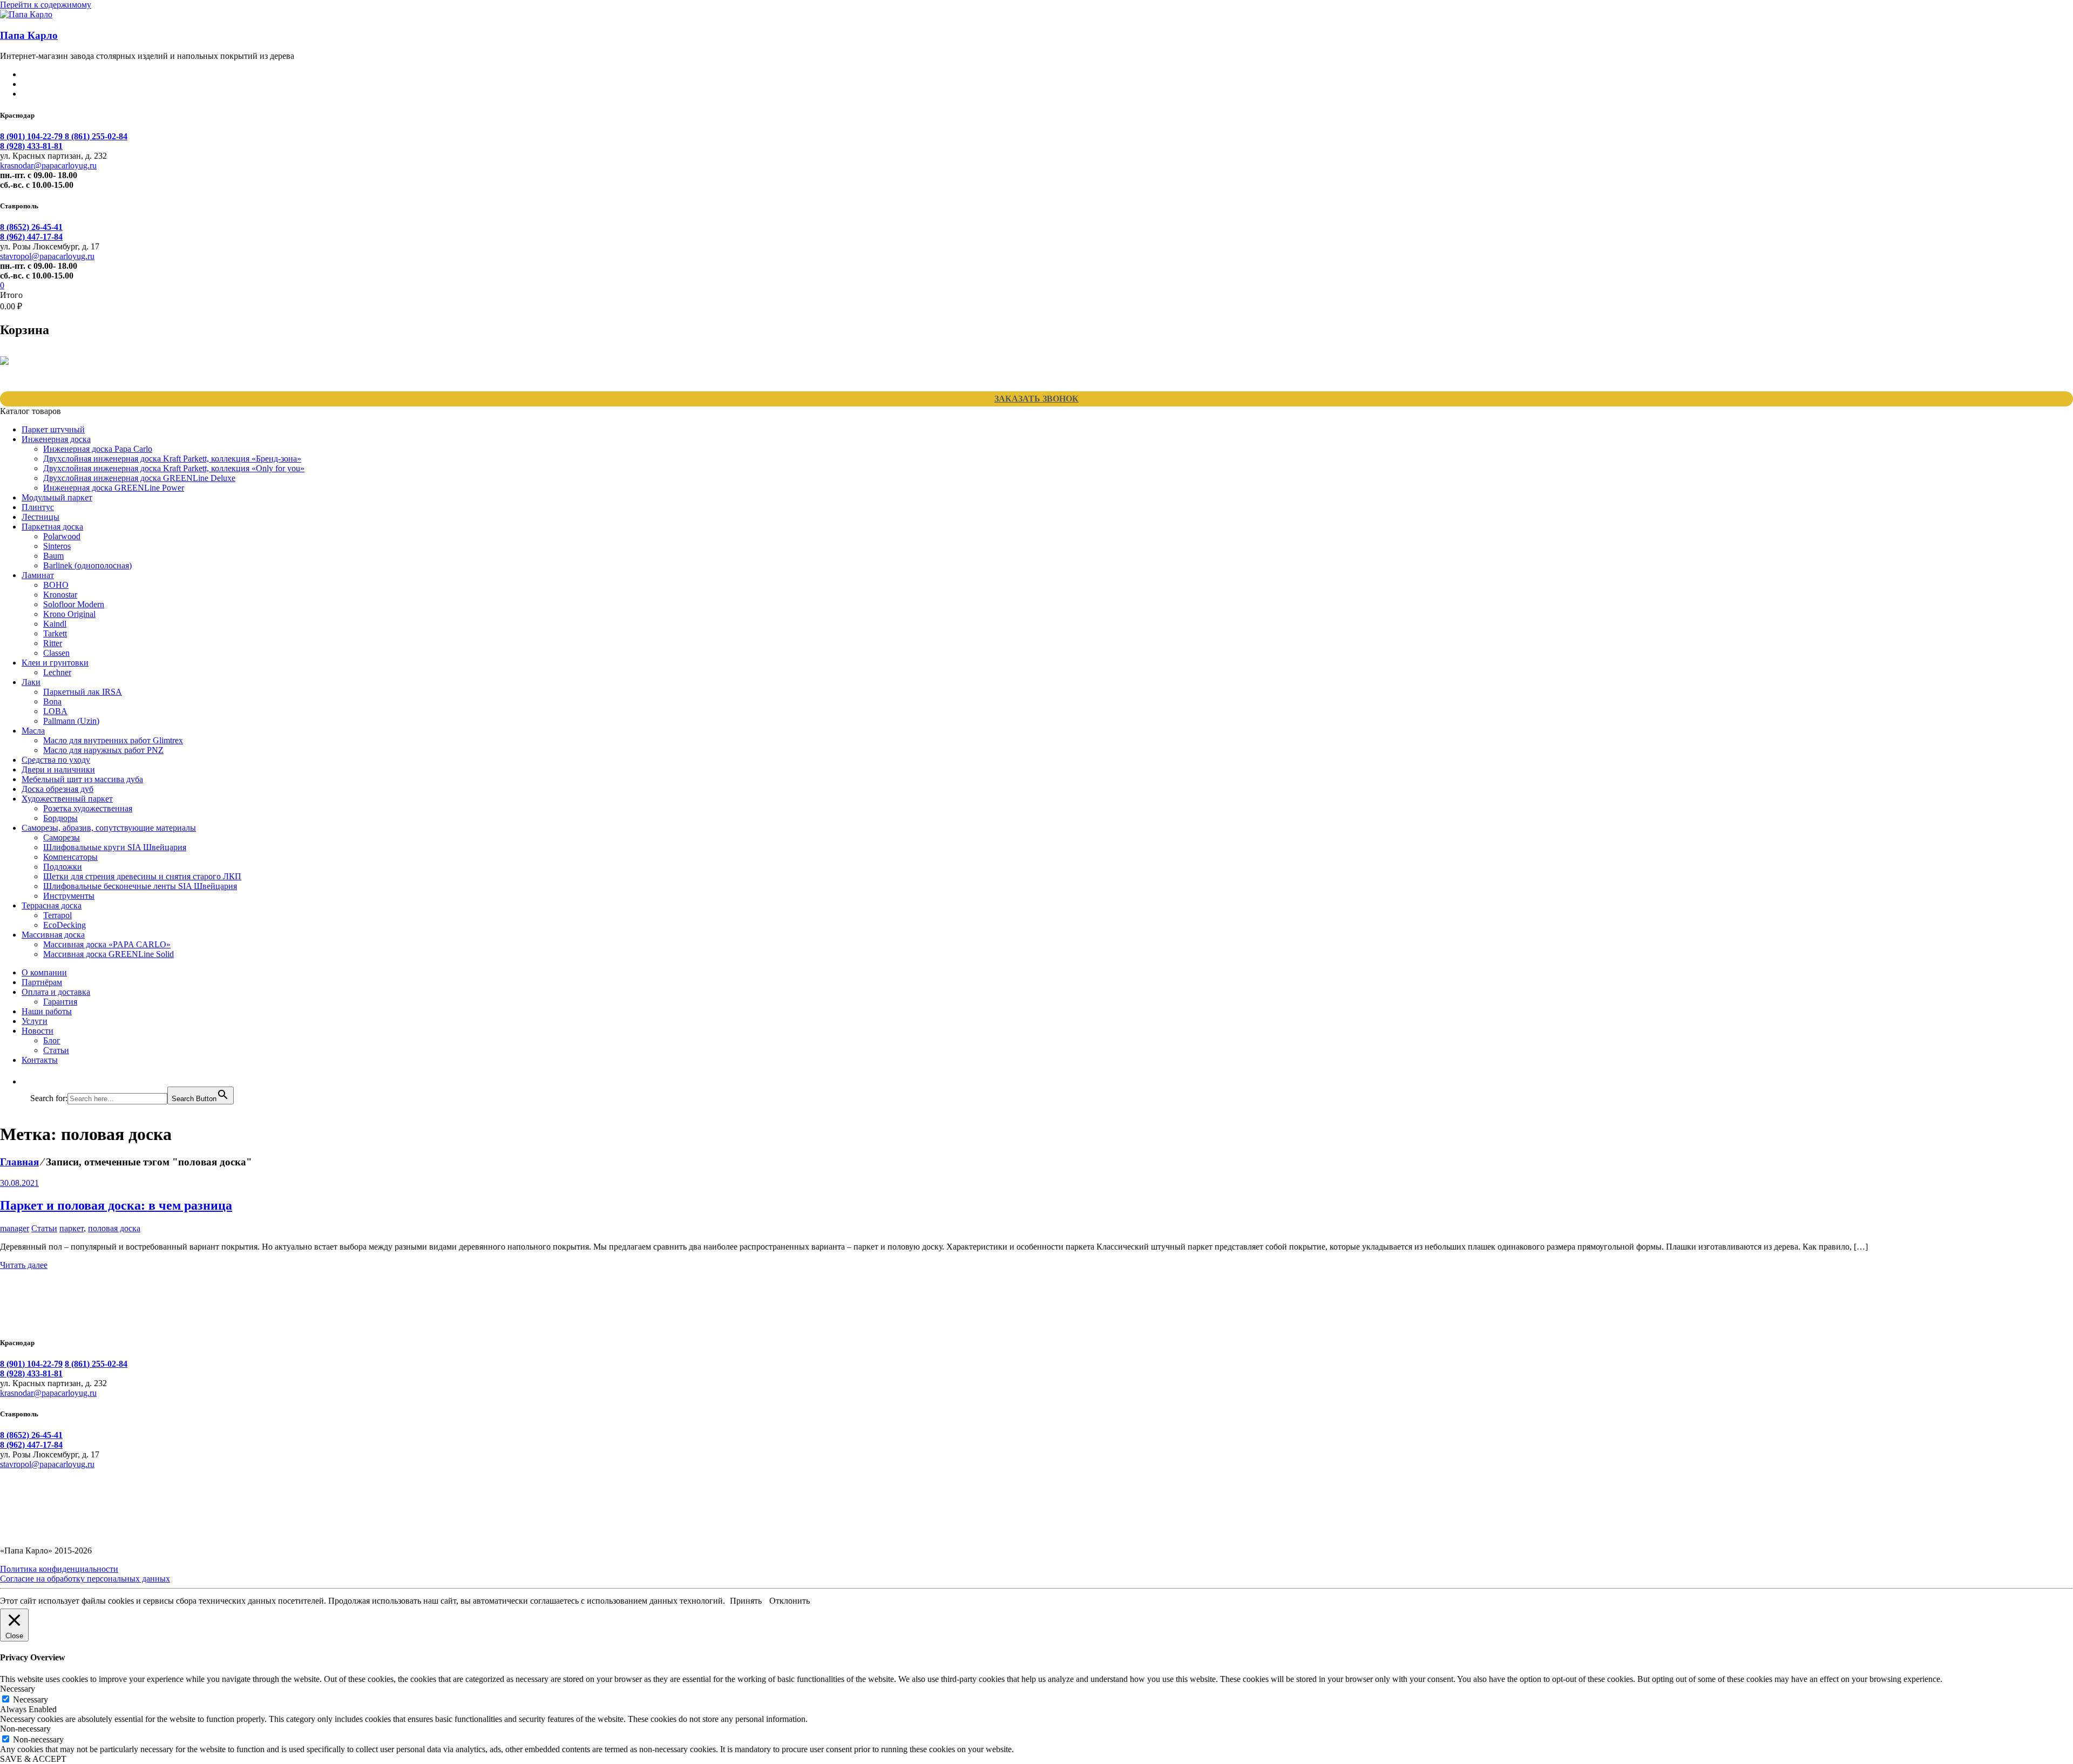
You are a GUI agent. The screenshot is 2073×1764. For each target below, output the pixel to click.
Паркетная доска (52, 527)
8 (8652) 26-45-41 (31, 227)
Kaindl (55, 624)
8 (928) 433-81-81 (31, 146)
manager (15, 1228)
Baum (53, 556)
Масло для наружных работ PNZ (103, 750)
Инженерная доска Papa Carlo (98, 449)
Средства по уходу (56, 760)
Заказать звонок (1036, 399)
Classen (56, 653)
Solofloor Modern (74, 604)
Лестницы (40, 517)
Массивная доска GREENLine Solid (109, 954)
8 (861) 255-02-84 (96, 136)
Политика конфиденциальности (59, 1569)
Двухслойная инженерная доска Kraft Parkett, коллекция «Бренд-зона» (172, 459)
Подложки (63, 867)
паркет (72, 1228)
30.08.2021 (19, 1183)
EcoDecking (65, 925)
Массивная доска (53, 935)
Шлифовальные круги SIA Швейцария (115, 847)
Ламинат (38, 575)
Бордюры (60, 818)
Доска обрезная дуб (57, 789)
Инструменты (69, 896)
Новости (38, 1031)
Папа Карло (29, 35)
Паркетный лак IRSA (83, 692)
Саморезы (62, 837)
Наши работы (47, 1011)
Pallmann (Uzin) (71, 721)
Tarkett (55, 633)
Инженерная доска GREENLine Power (114, 488)
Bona (52, 701)
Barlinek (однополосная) (87, 565)
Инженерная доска (56, 439)
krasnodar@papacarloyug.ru (48, 165)
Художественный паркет (67, 799)
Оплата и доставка (56, 992)
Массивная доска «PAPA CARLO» (107, 944)
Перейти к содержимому (46, 5)
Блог (52, 1040)
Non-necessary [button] (25, 1729)
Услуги (35, 1021)
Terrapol (57, 915)
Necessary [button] (18, 1689)
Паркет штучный (53, 429)
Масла (33, 731)
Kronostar (60, 595)
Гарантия (60, 1002)
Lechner (57, 672)
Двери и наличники (58, 769)
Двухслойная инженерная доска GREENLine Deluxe (139, 478)
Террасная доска (52, 905)
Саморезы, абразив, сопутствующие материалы (109, 828)
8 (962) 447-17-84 (31, 237)
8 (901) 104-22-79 (32, 136)
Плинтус (38, 507)
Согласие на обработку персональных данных (85, 1579)
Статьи (56, 1050)
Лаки (31, 682)
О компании (44, 972)
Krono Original (69, 614)
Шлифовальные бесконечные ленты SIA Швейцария (140, 886)
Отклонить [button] (790, 1601)
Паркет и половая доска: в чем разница (116, 1205)
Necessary (31, 1699)
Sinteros (57, 546)
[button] (36, 1081)
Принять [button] (746, 1601)
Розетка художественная (88, 808)
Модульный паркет (57, 497)
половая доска (114, 1228)
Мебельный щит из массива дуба (82, 779)
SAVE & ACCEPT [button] (33, 1759)
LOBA (55, 711)
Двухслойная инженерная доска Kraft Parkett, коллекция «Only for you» (174, 468)
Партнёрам (42, 982)
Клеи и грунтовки (55, 663)
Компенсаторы (70, 857)
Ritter (53, 643)
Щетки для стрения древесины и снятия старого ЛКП (142, 876)
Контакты (40, 1060)
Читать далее (24, 1265)
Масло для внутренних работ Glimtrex (113, 740)
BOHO (56, 585)
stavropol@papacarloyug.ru (47, 256)
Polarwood (62, 536)
